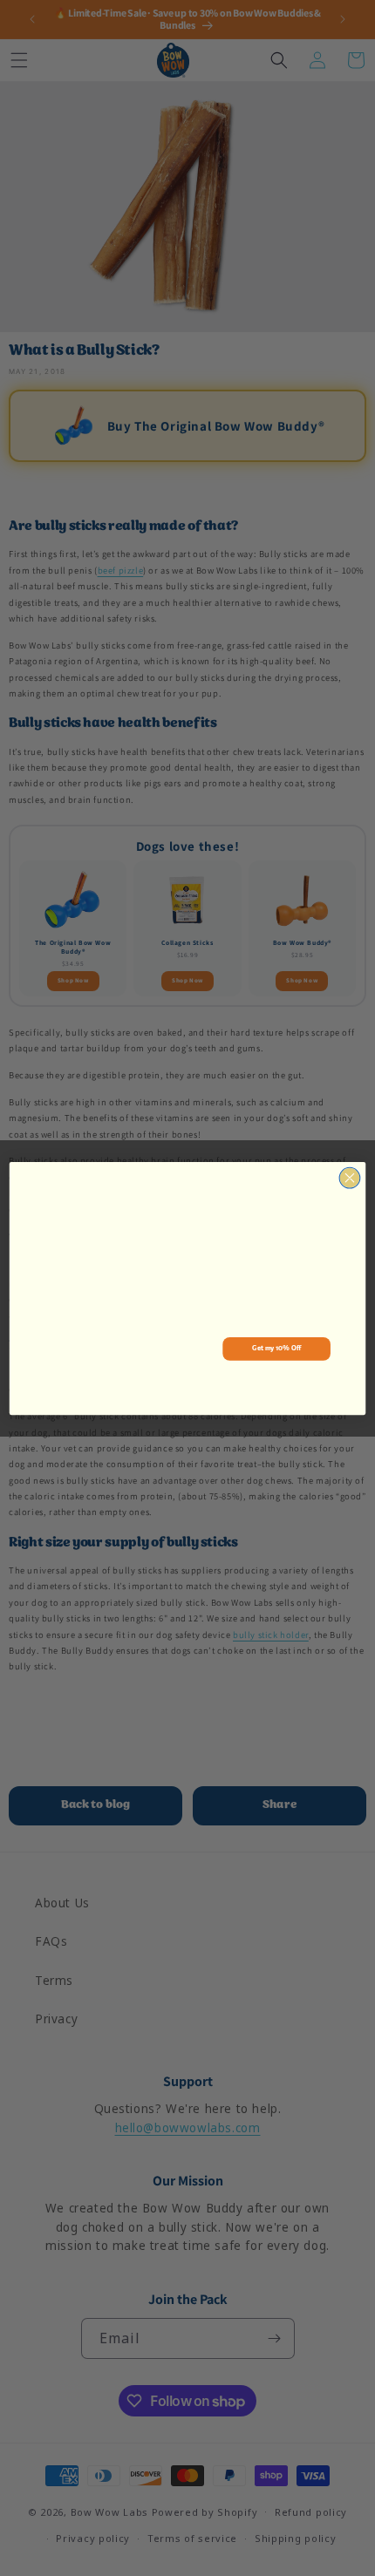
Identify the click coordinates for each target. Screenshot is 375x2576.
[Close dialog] (350, 1178)
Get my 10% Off (276, 1348)
